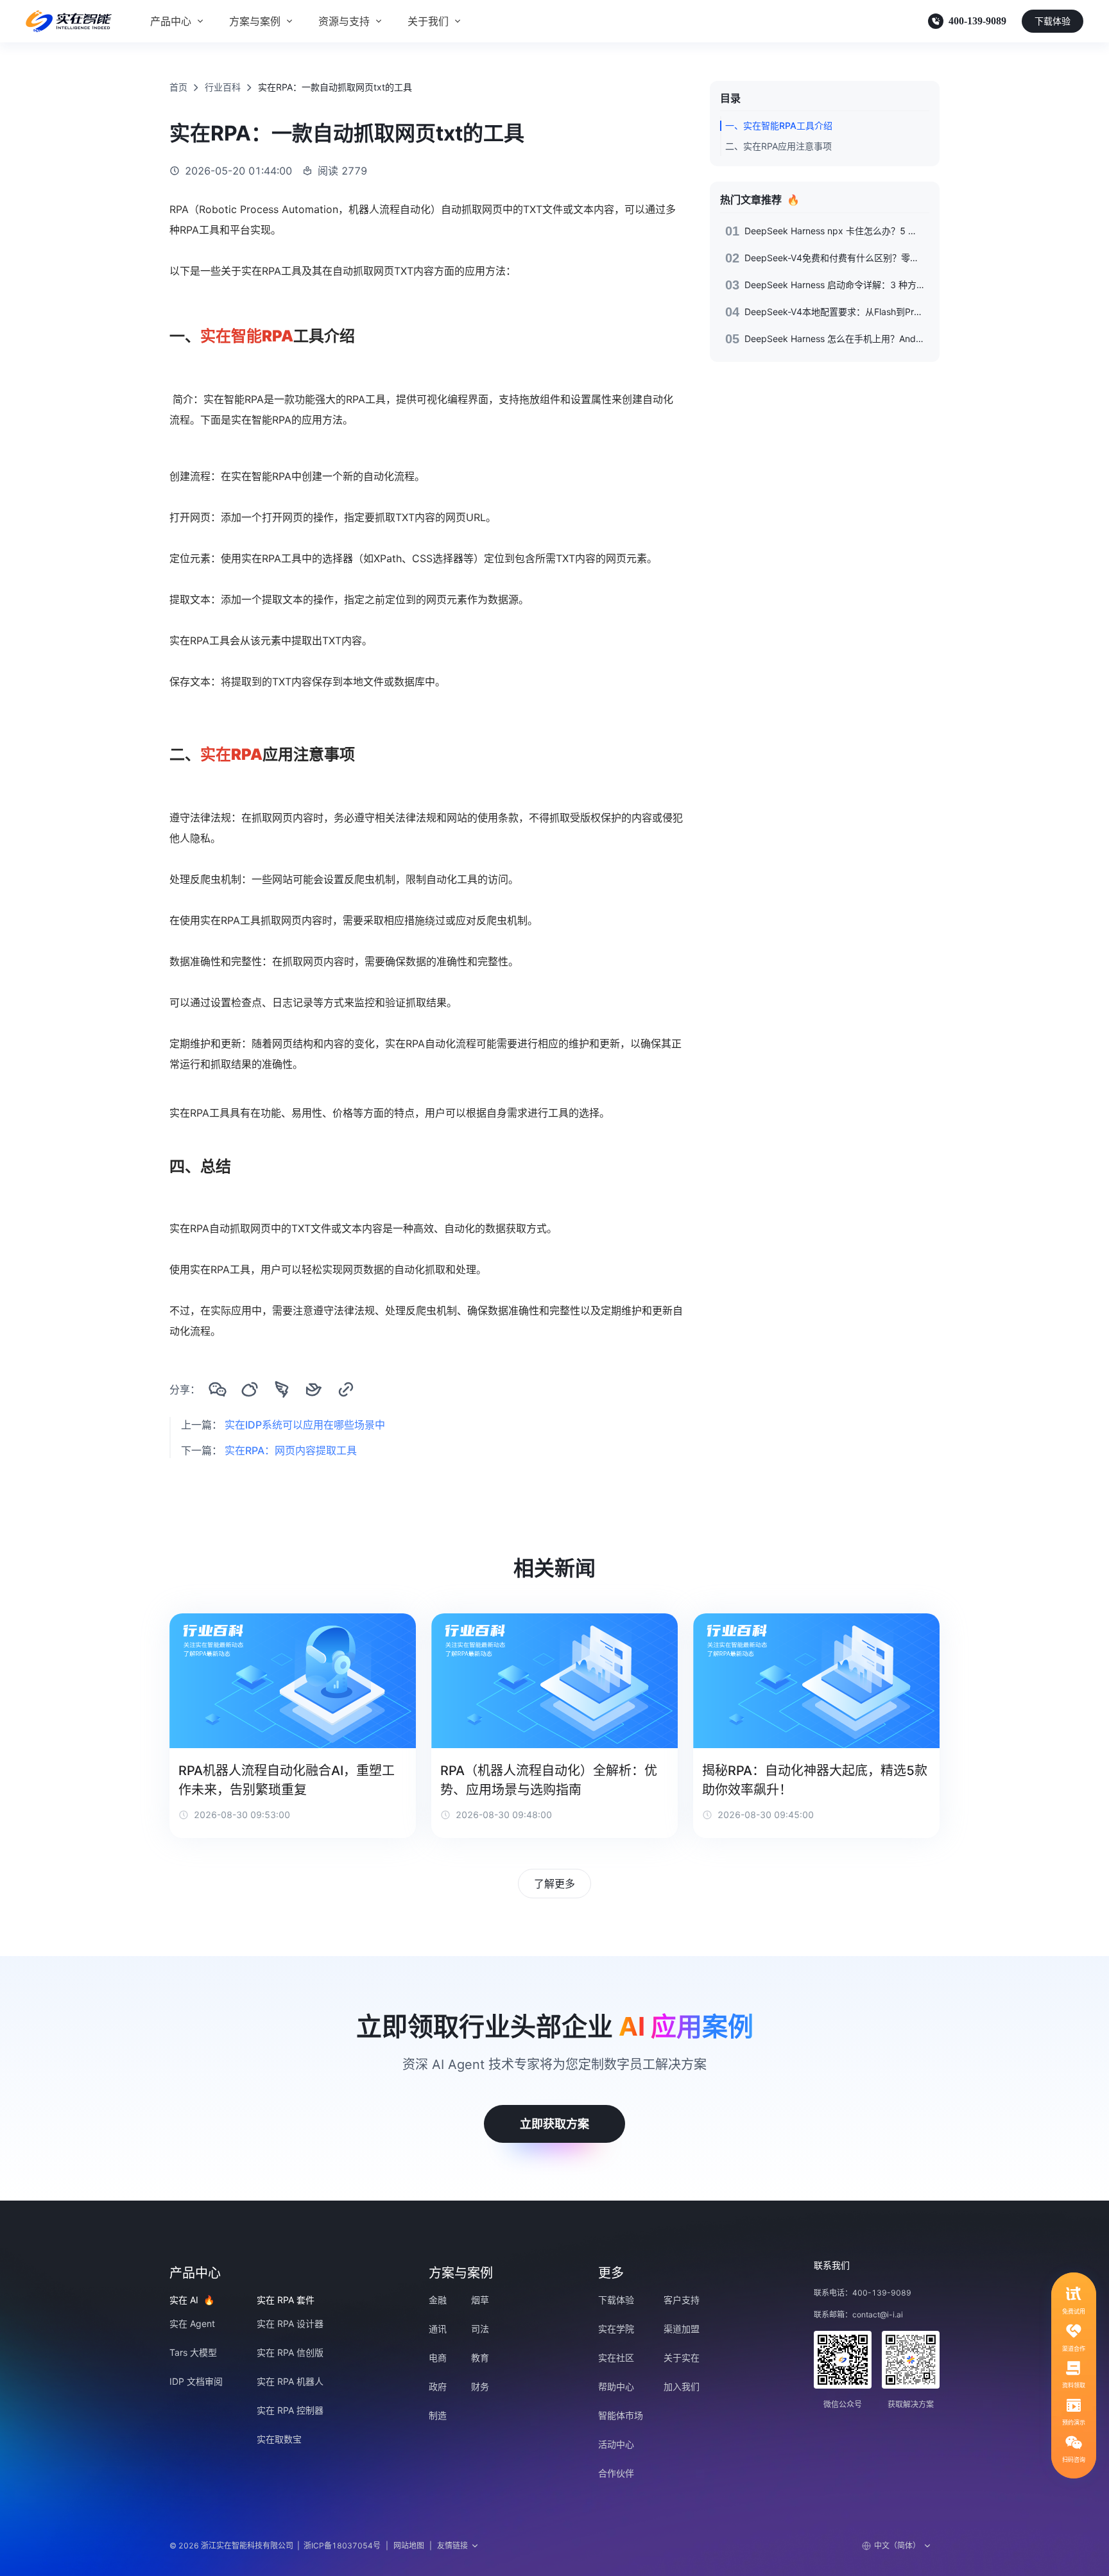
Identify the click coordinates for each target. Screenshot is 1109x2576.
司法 (480, 2329)
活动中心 (616, 2444)
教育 (480, 2357)
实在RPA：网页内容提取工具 (291, 1450)
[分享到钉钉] (282, 1389)
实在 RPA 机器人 (290, 2381)
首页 (178, 87)
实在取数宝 (279, 2439)
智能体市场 (621, 2415)
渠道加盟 (682, 2329)
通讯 (438, 2329)
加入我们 (682, 2386)
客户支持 (682, 2300)
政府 (438, 2386)
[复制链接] (346, 1389)
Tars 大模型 (193, 2352)
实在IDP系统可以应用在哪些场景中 (305, 1425)
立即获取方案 (554, 2124)
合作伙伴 (616, 2473)
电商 (438, 2357)
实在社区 (616, 2357)
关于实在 (682, 2357)
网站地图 (409, 2546)
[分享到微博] (250, 1389)
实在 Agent (192, 2323)
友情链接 (452, 2546)
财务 (480, 2386)
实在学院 (616, 2329)
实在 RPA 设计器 (290, 2323)
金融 (438, 2300)
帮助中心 (616, 2386)
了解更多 (554, 1884)
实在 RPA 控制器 (290, 2410)
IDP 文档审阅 (196, 2381)
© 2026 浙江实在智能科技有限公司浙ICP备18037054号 (275, 2546)
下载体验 (1053, 21)
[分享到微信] (218, 1389)
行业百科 (223, 87)
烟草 (480, 2300)
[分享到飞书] (314, 1389)
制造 (438, 2415)
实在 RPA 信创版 (290, 2352)
